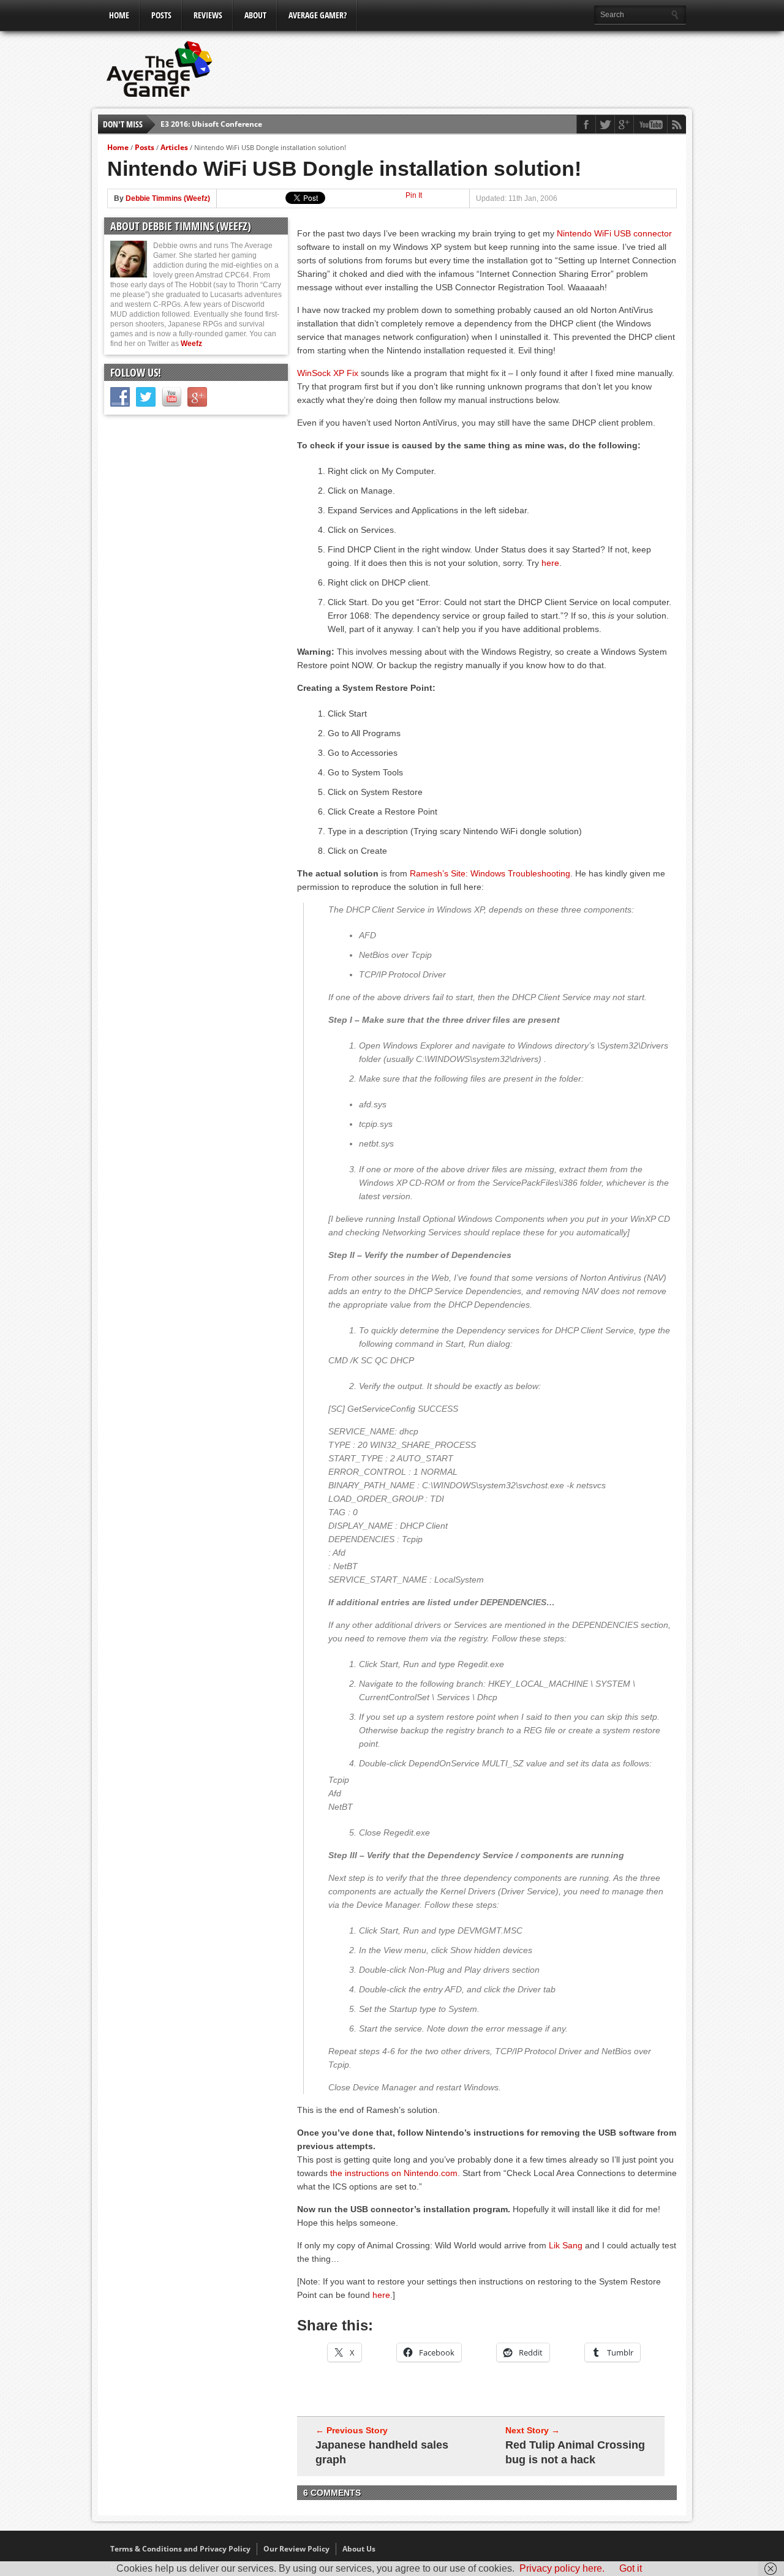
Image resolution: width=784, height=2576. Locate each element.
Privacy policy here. (562, 2568)
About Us (359, 2549)
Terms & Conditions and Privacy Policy (180, 2549)
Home (119, 15)
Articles (174, 147)
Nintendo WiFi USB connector (614, 233)
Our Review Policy (296, 2549)
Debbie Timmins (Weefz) (168, 198)
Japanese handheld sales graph (382, 2452)
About (255, 15)
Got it (631, 2568)
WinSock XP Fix (328, 373)
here (550, 563)
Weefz (191, 344)
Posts (161, 15)
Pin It (414, 195)
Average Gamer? (318, 15)
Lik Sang (566, 2245)
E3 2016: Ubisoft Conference (211, 122)
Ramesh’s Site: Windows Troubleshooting (490, 873)
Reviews (208, 15)
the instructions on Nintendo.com (394, 2173)
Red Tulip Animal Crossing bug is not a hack (575, 2452)
